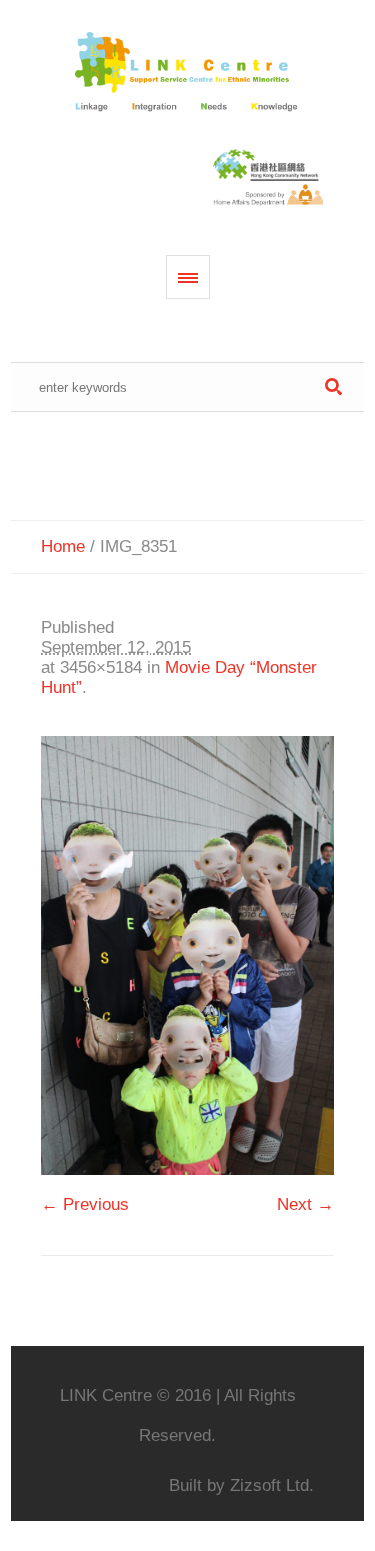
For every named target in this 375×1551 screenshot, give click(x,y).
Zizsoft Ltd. (272, 1485)
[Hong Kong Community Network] (188, 73)
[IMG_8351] (187, 955)
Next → (305, 1204)
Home (63, 546)
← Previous (85, 1204)
